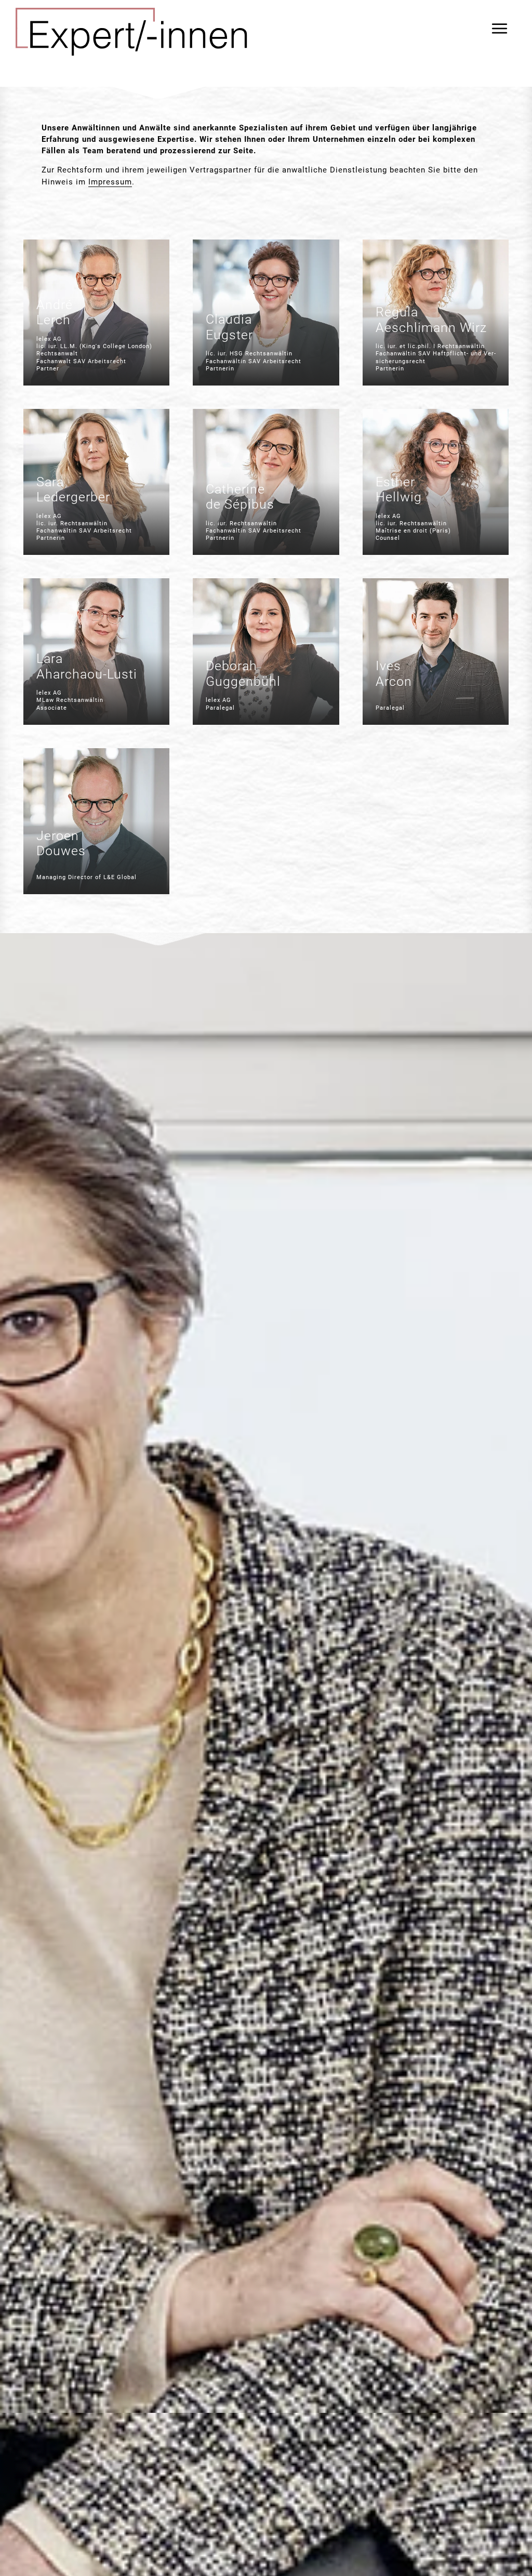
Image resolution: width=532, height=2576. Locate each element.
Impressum (110, 182)
